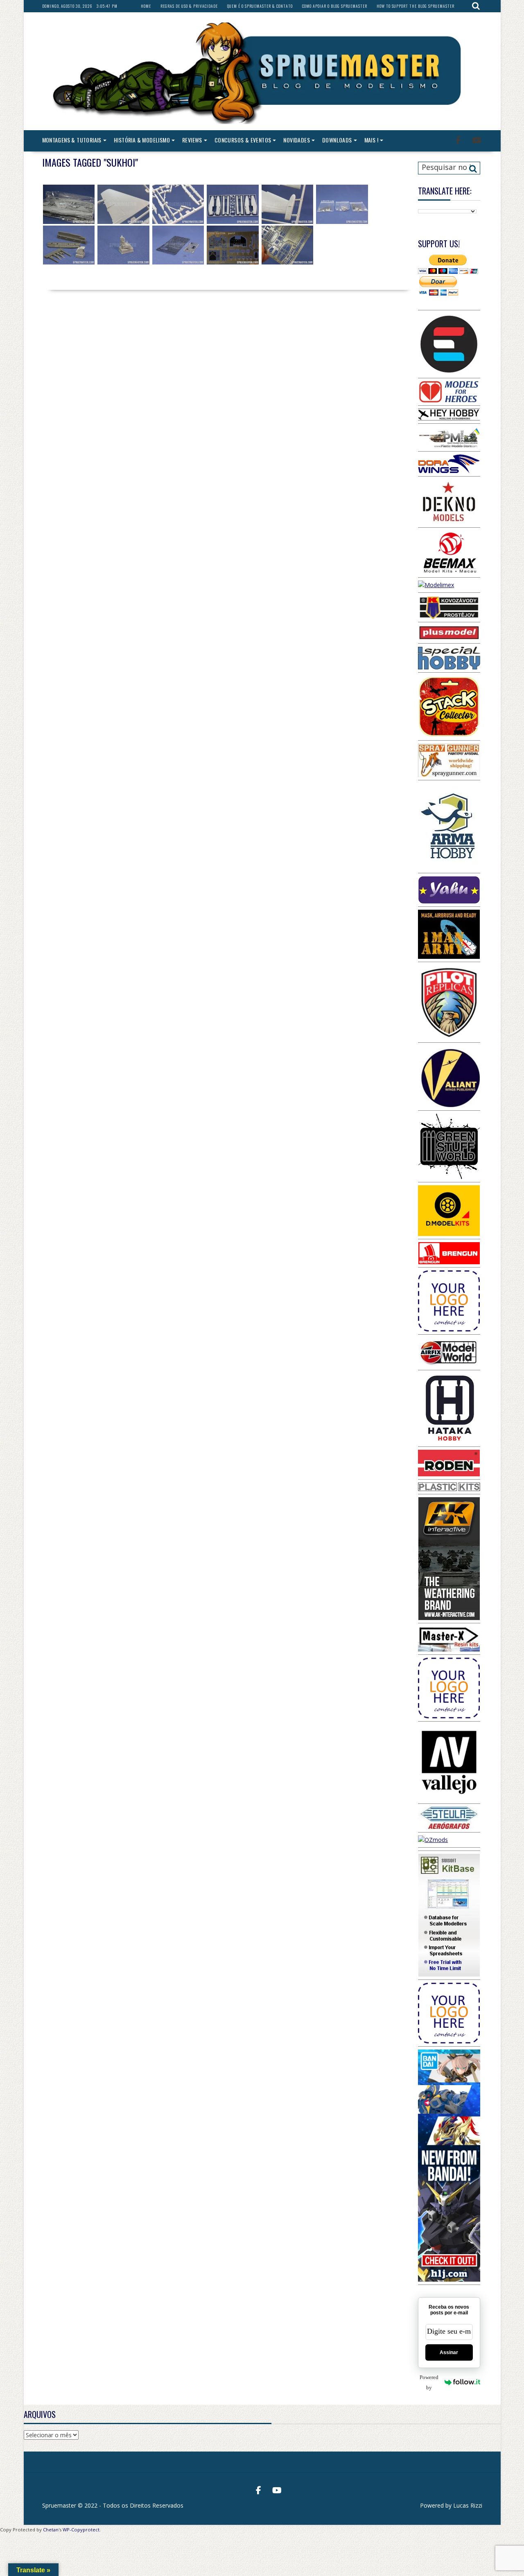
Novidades (297, 140)
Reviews (192, 140)
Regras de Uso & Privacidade (189, 6)
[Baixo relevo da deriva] (123, 204)
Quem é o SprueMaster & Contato (260, 6)
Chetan (51, 2530)
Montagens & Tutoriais (72, 140)
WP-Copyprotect (81, 2530)
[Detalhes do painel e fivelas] (233, 245)
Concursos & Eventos (243, 140)
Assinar (449, 2352)
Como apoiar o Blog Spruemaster (335, 6)
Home (146, 6)
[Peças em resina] (342, 204)
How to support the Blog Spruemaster (416, 6)
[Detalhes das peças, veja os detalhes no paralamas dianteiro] (69, 245)
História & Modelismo (142, 140)
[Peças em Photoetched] (178, 245)
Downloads (337, 140)
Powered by (429, 2382)
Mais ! (371, 140)
